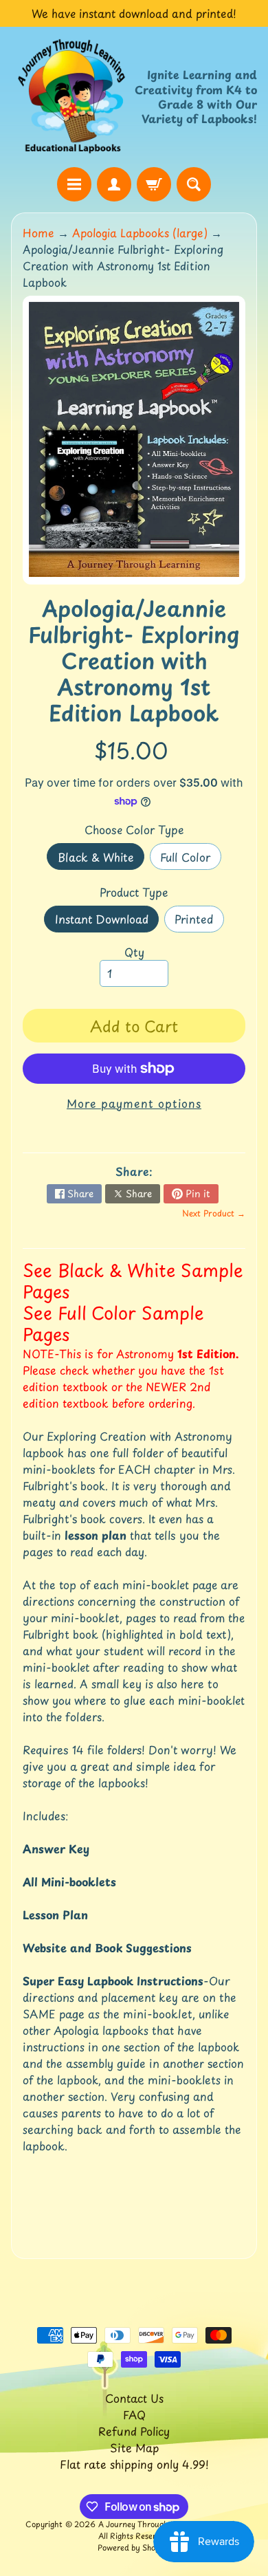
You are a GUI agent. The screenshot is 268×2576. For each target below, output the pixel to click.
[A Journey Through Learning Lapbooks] (72, 97)
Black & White (101, 859)
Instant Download (107, 921)
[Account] (114, 184)
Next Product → (214, 1213)
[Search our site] (194, 184)
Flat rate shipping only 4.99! (134, 2464)
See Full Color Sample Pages (113, 1323)
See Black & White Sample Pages (133, 1281)
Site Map (134, 2447)
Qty (134, 952)
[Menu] (74, 184)
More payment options (134, 1103)
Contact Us (134, 2398)
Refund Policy (134, 2431)
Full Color (190, 859)
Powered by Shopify (134, 2547)
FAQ (134, 2414)
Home (38, 232)
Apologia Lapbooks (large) (140, 232)
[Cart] (154, 184)
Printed (199, 921)
